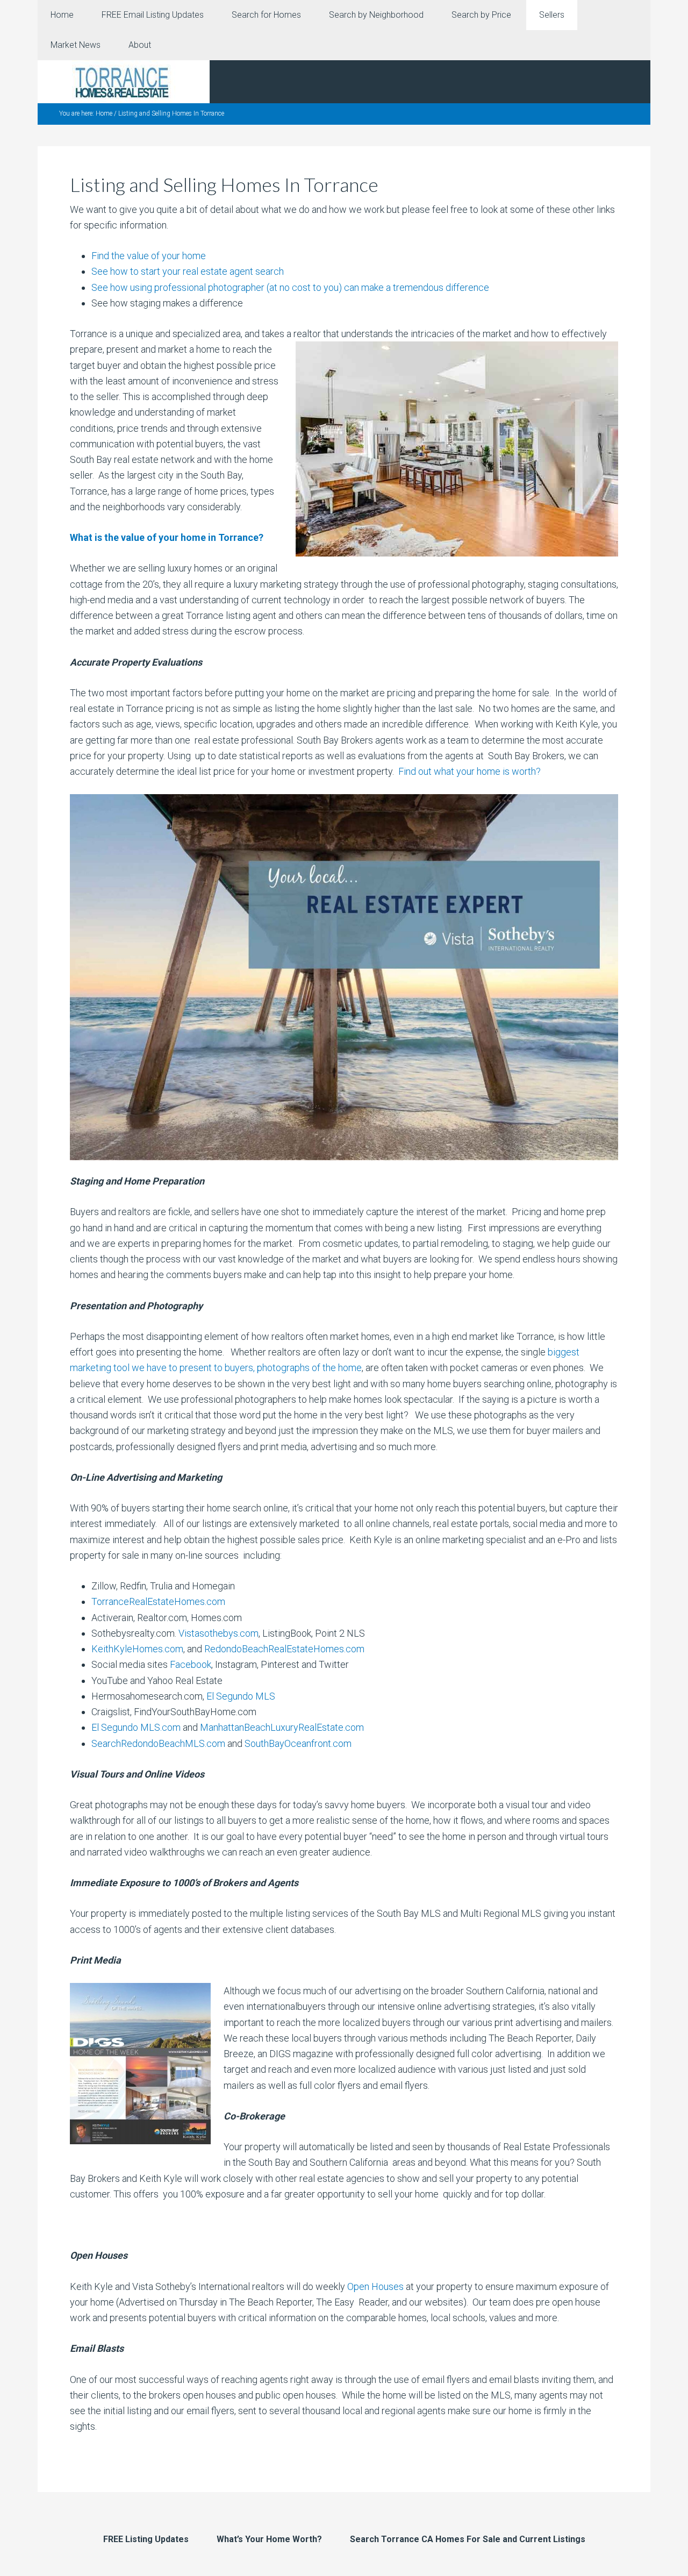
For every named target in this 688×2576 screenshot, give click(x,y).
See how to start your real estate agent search (188, 271)
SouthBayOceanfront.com (298, 1743)
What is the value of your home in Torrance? (167, 537)
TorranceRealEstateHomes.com (158, 1601)
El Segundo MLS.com (136, 1727)
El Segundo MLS (241, 1696)
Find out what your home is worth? (468, 771)
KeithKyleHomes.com (137, 1649)
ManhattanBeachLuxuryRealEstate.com (282, 1727)
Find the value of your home (149, 256)
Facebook (191, 1664)
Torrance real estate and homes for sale (124, 82)
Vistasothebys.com (218, 1633)
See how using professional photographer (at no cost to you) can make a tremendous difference (290, 287)
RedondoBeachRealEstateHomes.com (284, 1649)
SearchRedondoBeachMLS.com (158, 1743)
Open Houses (375, 2286)
